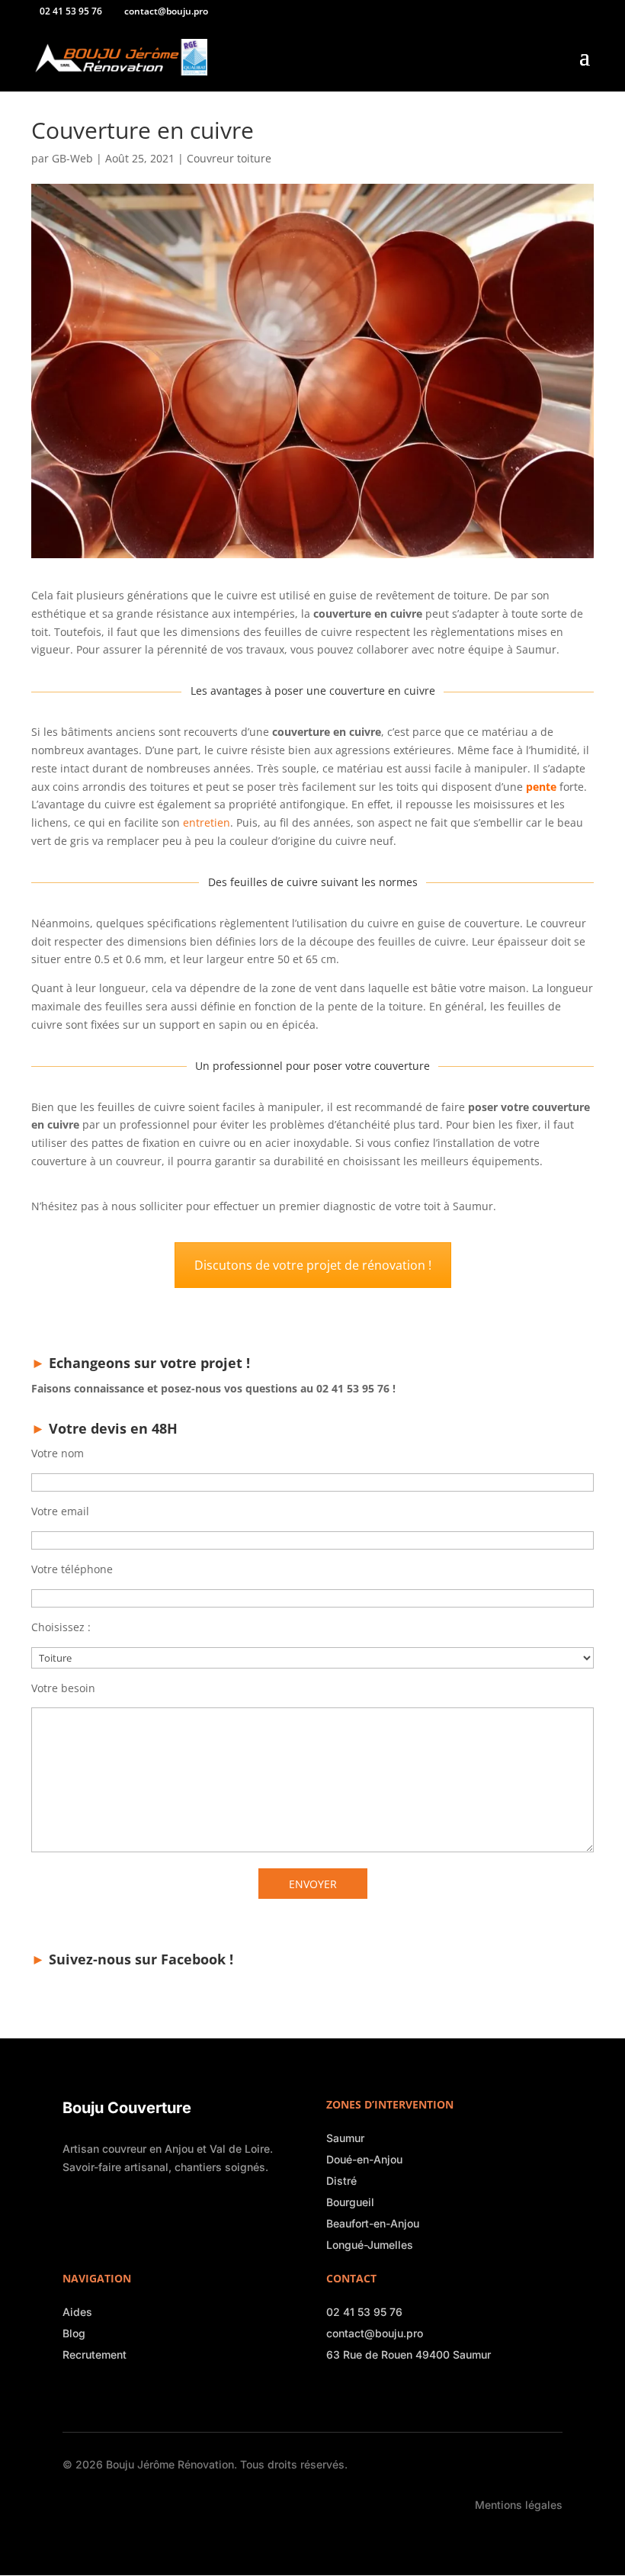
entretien (207, 822)
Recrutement (95, 2354)
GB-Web (72, 158)
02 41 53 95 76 (364, 2312)
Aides (77, 2312)
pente (541, 787)
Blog (74, 2333)
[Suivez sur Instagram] (355, 2394)
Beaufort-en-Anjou (373, 2223)
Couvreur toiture (229, 158)
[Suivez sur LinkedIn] (377, 2394)
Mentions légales (519, 2505)
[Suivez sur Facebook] (334, 2394)
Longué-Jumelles (370, 2245)
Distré (341, 2181)
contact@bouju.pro (375, 2333)
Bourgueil (350, 2202)
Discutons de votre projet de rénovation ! (313, 1265)
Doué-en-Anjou (364, 2159)
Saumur (345, 2138)
